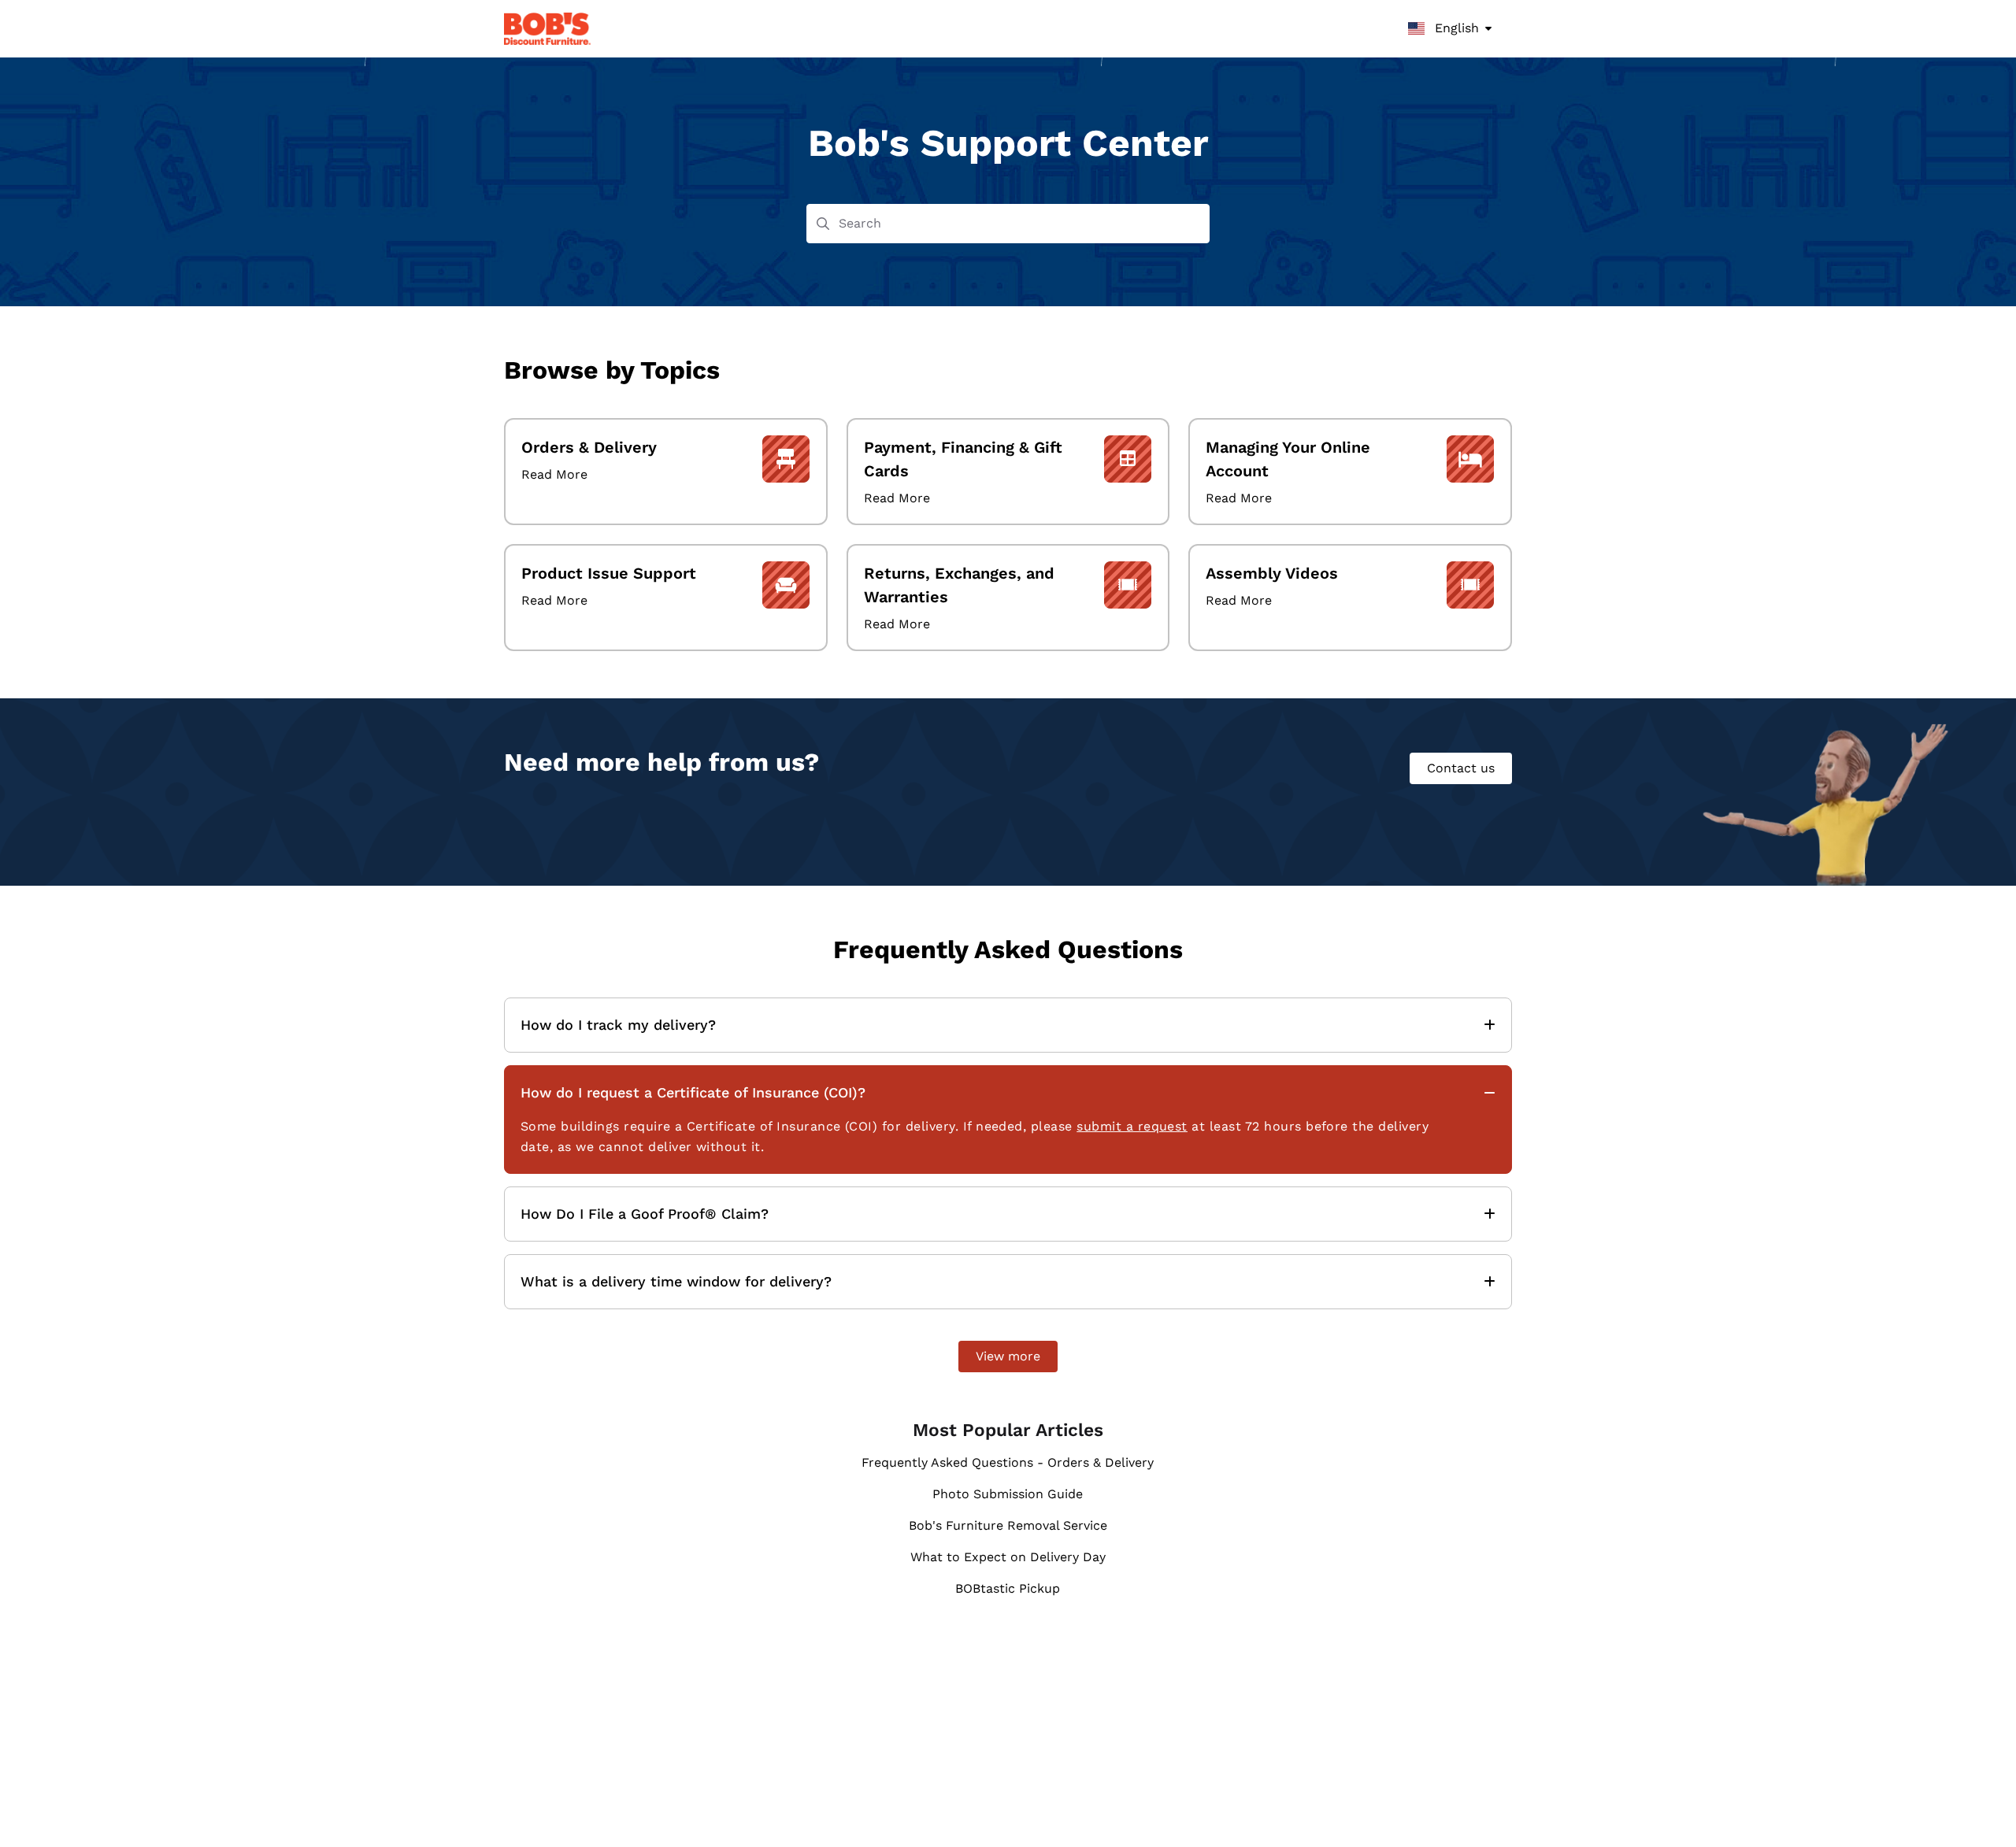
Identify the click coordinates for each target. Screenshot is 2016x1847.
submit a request (1132, 1126)
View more (1008, 1356)
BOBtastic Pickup (1008, 1588)
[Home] (547, 29)
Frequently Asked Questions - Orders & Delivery (1008, 1462)
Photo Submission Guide (1008, 1494)
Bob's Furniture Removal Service (1008, 1525)
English (1455, 28)
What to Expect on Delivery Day (1008, 1557)
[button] (1981, 1808)
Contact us (1461, 768)
